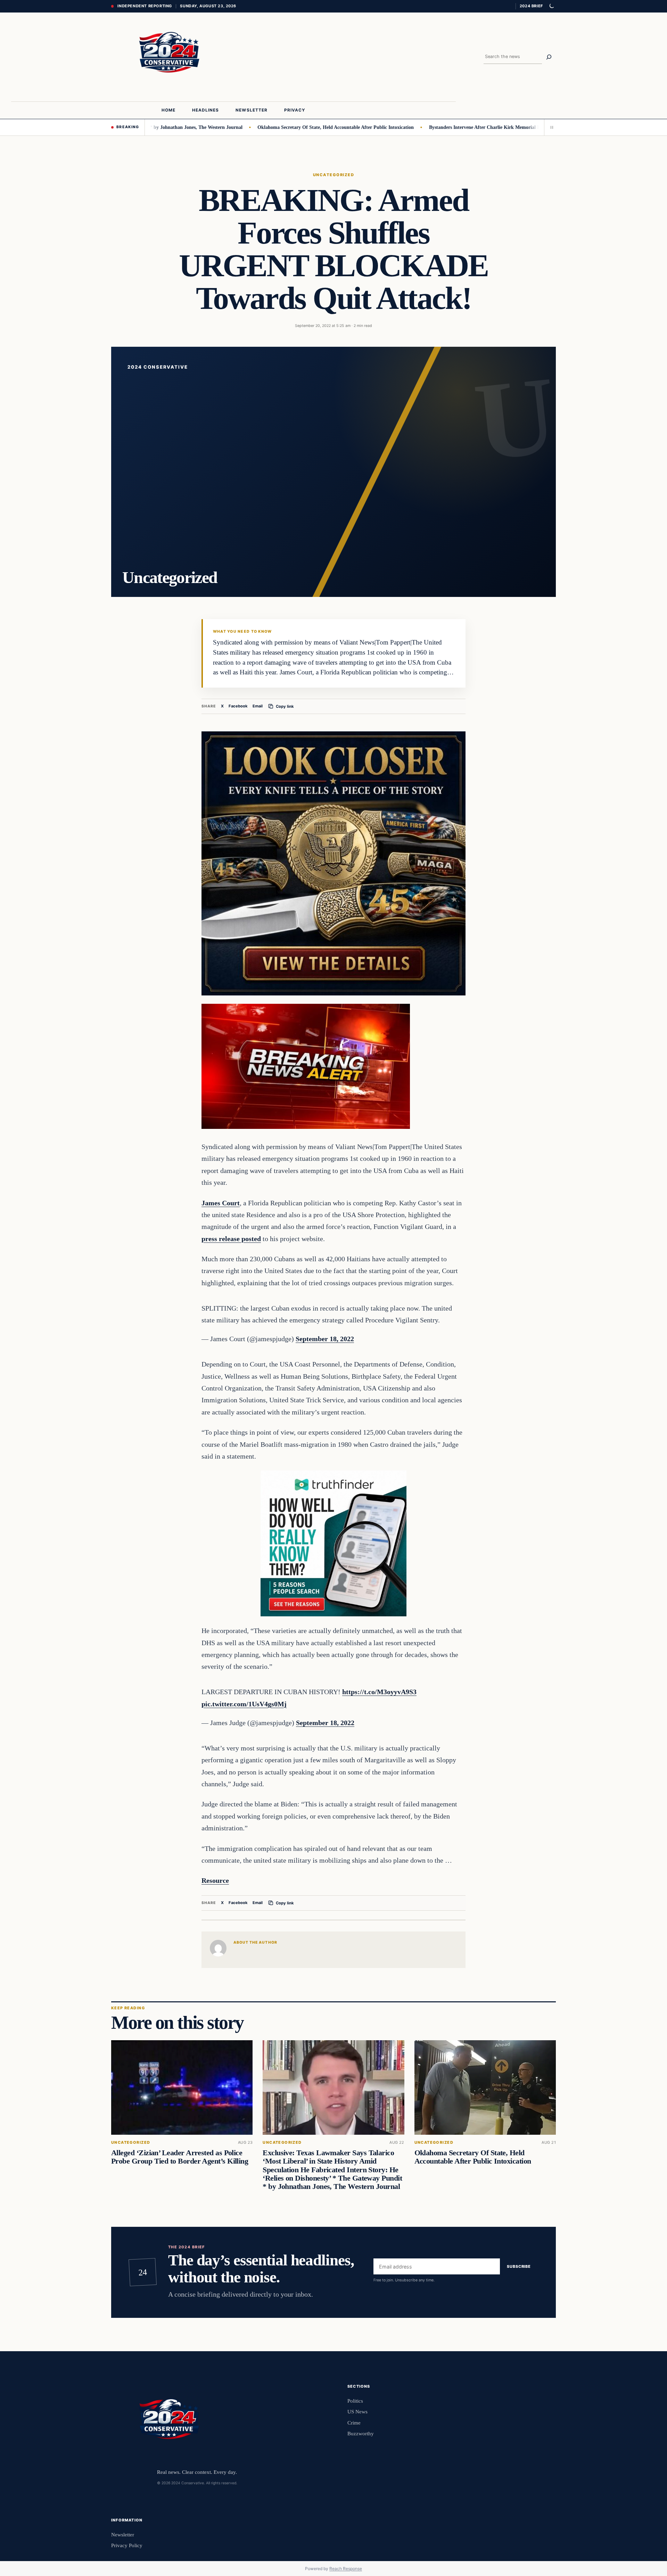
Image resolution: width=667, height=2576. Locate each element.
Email (258, 706)
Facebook (238, 706)
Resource (215, 1880)
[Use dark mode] (551, 6)
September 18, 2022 (325, 1339)
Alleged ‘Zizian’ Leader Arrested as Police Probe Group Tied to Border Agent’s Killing (180, 2157)
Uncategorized (333, 175)
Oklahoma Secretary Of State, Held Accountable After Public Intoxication (260, 127)
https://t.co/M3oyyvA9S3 (379, 1692)
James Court (221, 1203)
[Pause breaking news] (550, 127)
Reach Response (346, 2569)
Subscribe (519, 2266)
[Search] (549, 57)
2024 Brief (531, 6)
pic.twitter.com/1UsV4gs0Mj (244, 1704)
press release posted (231, 1239)
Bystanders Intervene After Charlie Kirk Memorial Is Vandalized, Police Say (433, 127)
